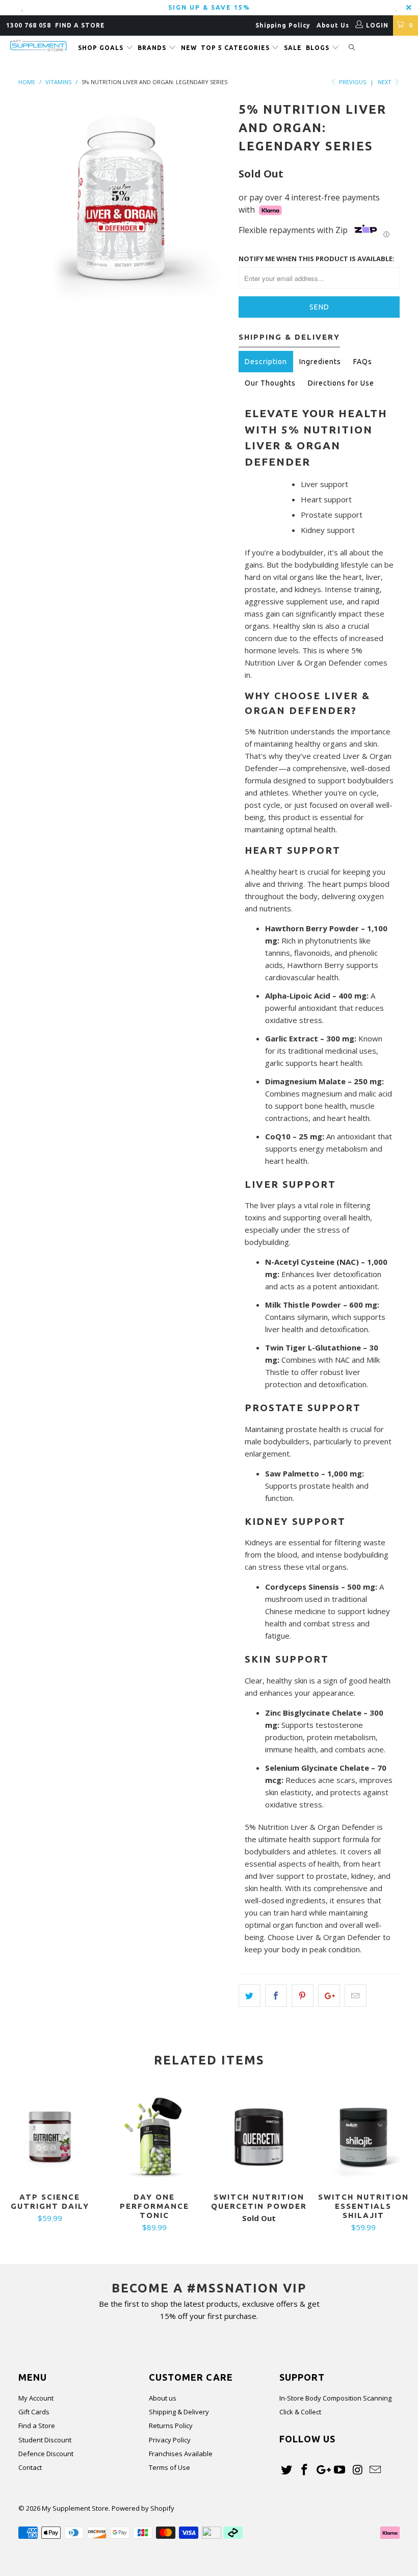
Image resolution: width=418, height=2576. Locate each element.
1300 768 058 (29, 25)
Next (385, 82)
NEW (189, 48)
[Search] (352, 48)
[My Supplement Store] (38, 46)
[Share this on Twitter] (250, 1996)
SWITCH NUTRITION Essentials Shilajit (363, 2137)
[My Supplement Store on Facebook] (305, 2470)
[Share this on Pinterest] (303, 1996)
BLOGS (319, 48)
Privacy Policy (170, 2440)
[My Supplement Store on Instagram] (358, 2470)
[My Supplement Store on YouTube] (340, 2470)
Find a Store (37, 2426)
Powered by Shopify (143, 2508)
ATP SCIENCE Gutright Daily (50, 2137)
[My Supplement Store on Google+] (322, 2470)
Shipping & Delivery (179, 2412)
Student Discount (45, 2440)
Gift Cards (34, 2412)
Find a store (80, 25)
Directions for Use (341, 383)
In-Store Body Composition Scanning (335, 2398)
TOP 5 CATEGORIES (236, 48)
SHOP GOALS (102, 48)
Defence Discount (46, 2454)
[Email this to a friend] (356, 1996)
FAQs (363, 362)
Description (266, 362)
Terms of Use (169, 2467)
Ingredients (320, 362)
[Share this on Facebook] (276, 1996)
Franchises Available (181, 2454)
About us (163, 2398)
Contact (30, 2467)
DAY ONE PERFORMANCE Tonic (154, 2137)
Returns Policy (171, 2426)
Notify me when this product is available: (317, 259)
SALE (293, 48)
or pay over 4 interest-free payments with (309, 203)
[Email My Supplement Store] (375, 2470)
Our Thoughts (270, 383)
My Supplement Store (75, 2508)
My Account (36, 2398)
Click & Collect (300, 2412)
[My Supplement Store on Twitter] (287, 2470)
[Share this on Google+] (329, 1996)
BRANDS (153, 48)
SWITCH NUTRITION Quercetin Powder (259, 2137)
